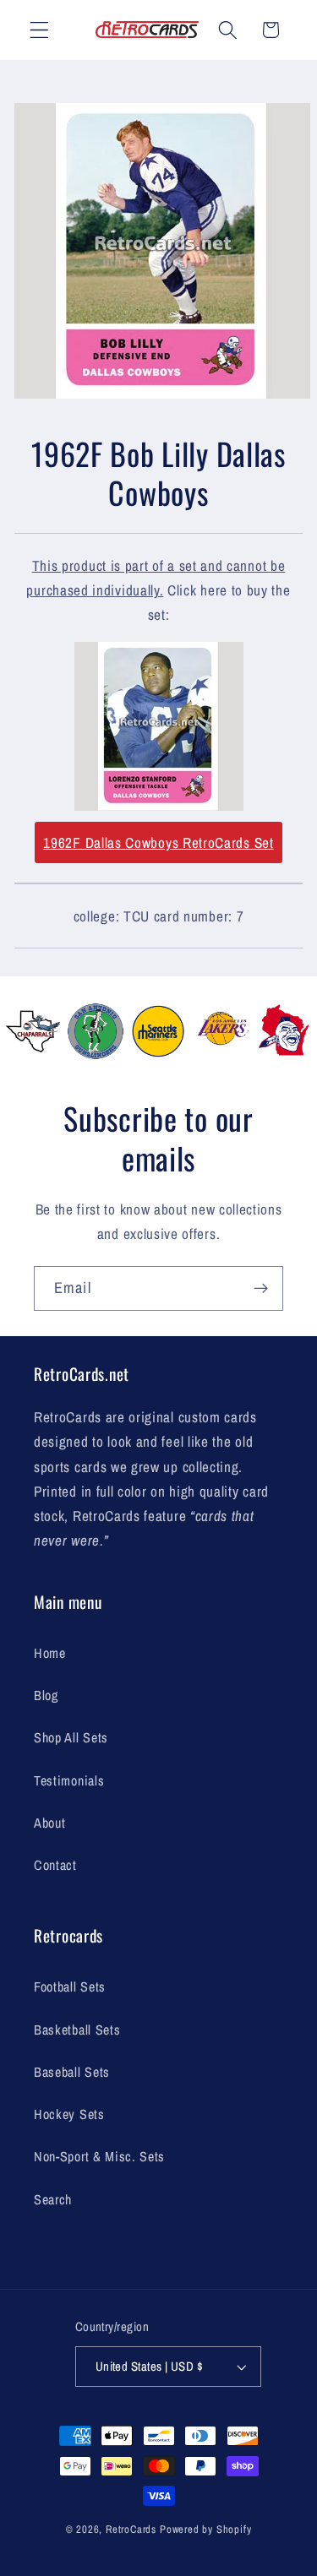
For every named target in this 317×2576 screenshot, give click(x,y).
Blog (46, 1695)
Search (53, 2199)
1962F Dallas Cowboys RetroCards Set (158, 842)
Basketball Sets (77, 2030)
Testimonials (69, 1780)
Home (50, 1653)
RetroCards (131, 2529)
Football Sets (70, 1986)
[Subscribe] (261, 1289)
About (49, 1823)
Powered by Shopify (206, 2529)
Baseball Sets (72, 2072)
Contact (55, 1865)
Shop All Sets (71, 1737)
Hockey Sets (69, 2114)
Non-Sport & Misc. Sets (99, 2156)
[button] (39, 30)
